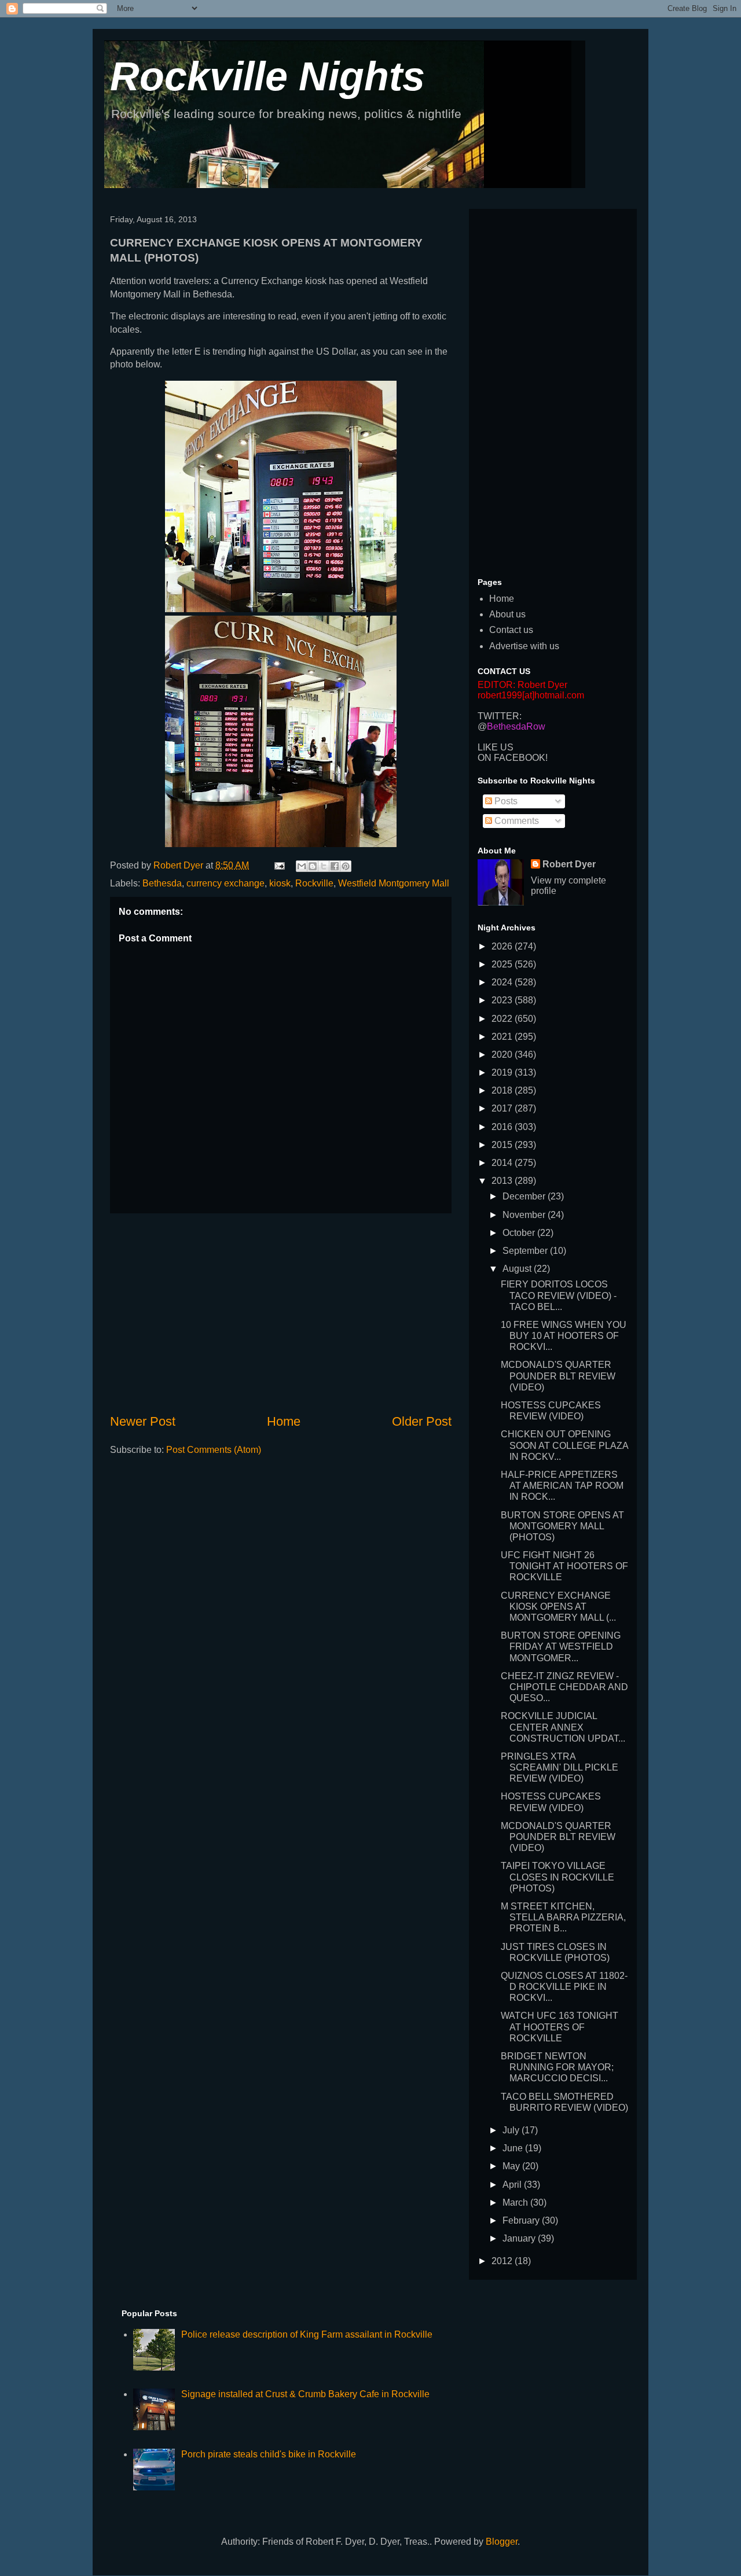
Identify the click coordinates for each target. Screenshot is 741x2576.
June (514, 2148)
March (516, 2203)
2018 (503, 1090)
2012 (503, 2261)
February (522, 2220)
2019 (503, 1072)
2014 (503, 1163)
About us (507, 614)
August (518, 1269)
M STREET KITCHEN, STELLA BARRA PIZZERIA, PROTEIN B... (563, 1917)
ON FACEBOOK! (513, 758)
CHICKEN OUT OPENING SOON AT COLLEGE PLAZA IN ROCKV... (564, 1445)
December (525, 1196)
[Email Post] (278, 865)
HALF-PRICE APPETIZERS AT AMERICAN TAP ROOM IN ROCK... (562, 1486)
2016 (503, 1127)
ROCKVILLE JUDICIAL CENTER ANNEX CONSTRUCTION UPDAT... (563, 1727)
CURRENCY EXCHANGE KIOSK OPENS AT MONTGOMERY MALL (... (558, 1607)
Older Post (422, 1421)
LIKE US (496, 747)
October (520, 1233)
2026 (503, 946)
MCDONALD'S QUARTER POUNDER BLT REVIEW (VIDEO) (558, 1376)
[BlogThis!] (313, 866)
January (520, 2238)
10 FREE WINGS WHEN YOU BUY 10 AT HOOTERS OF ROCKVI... (564, 1336)
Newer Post (143, 1421)
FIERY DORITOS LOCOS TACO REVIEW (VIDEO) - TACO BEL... (559, 1295)
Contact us (511, 630)
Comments (516, 821)
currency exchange (225, 883)
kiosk (280, 883)
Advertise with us (524, 646)
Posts (505, 801)
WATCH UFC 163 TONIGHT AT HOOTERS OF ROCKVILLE (560, 2027)
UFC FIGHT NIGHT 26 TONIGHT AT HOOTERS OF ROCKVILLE (564, 1566)
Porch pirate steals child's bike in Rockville (269, 2454)
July (512, 2130)
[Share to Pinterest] (346, 866)
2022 (503, 1019)
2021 (503, 1037)
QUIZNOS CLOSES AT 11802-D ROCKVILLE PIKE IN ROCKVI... (564, 1987)
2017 (503, 1108)
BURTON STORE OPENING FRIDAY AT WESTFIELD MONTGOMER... (561, 1646)
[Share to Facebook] (335, 866)
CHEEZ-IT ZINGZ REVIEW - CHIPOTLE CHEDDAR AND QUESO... (564, 1687)
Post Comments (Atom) (214, 1450)
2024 (503, 982)
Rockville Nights (267, 76)
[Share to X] (324, 866)
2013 (503, 1181)
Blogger (502, 2542)
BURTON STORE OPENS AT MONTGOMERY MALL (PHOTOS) (562, 1526)
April (513, 2185)
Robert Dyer (569, 864)
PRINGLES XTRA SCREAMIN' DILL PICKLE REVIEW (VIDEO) (560, 1767)
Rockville (314, 883)
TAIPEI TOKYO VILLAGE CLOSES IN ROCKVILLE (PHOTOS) (557, 1877)
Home (284, 1421)
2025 (503, 964)
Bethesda (162, 883)
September (526, 1251)
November (525, 1215)
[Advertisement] (281, 1313)
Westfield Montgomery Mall (394, 883)
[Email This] (302, 866)
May (512, 2166)
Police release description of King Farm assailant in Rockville (307, 2334)
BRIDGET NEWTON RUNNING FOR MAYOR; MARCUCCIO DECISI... (557, 2067)
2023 (503, 1000)
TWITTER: (500, 716)
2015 (503, 1145)
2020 (503, 1055)
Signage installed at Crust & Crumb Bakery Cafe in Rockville (305, 2394)
